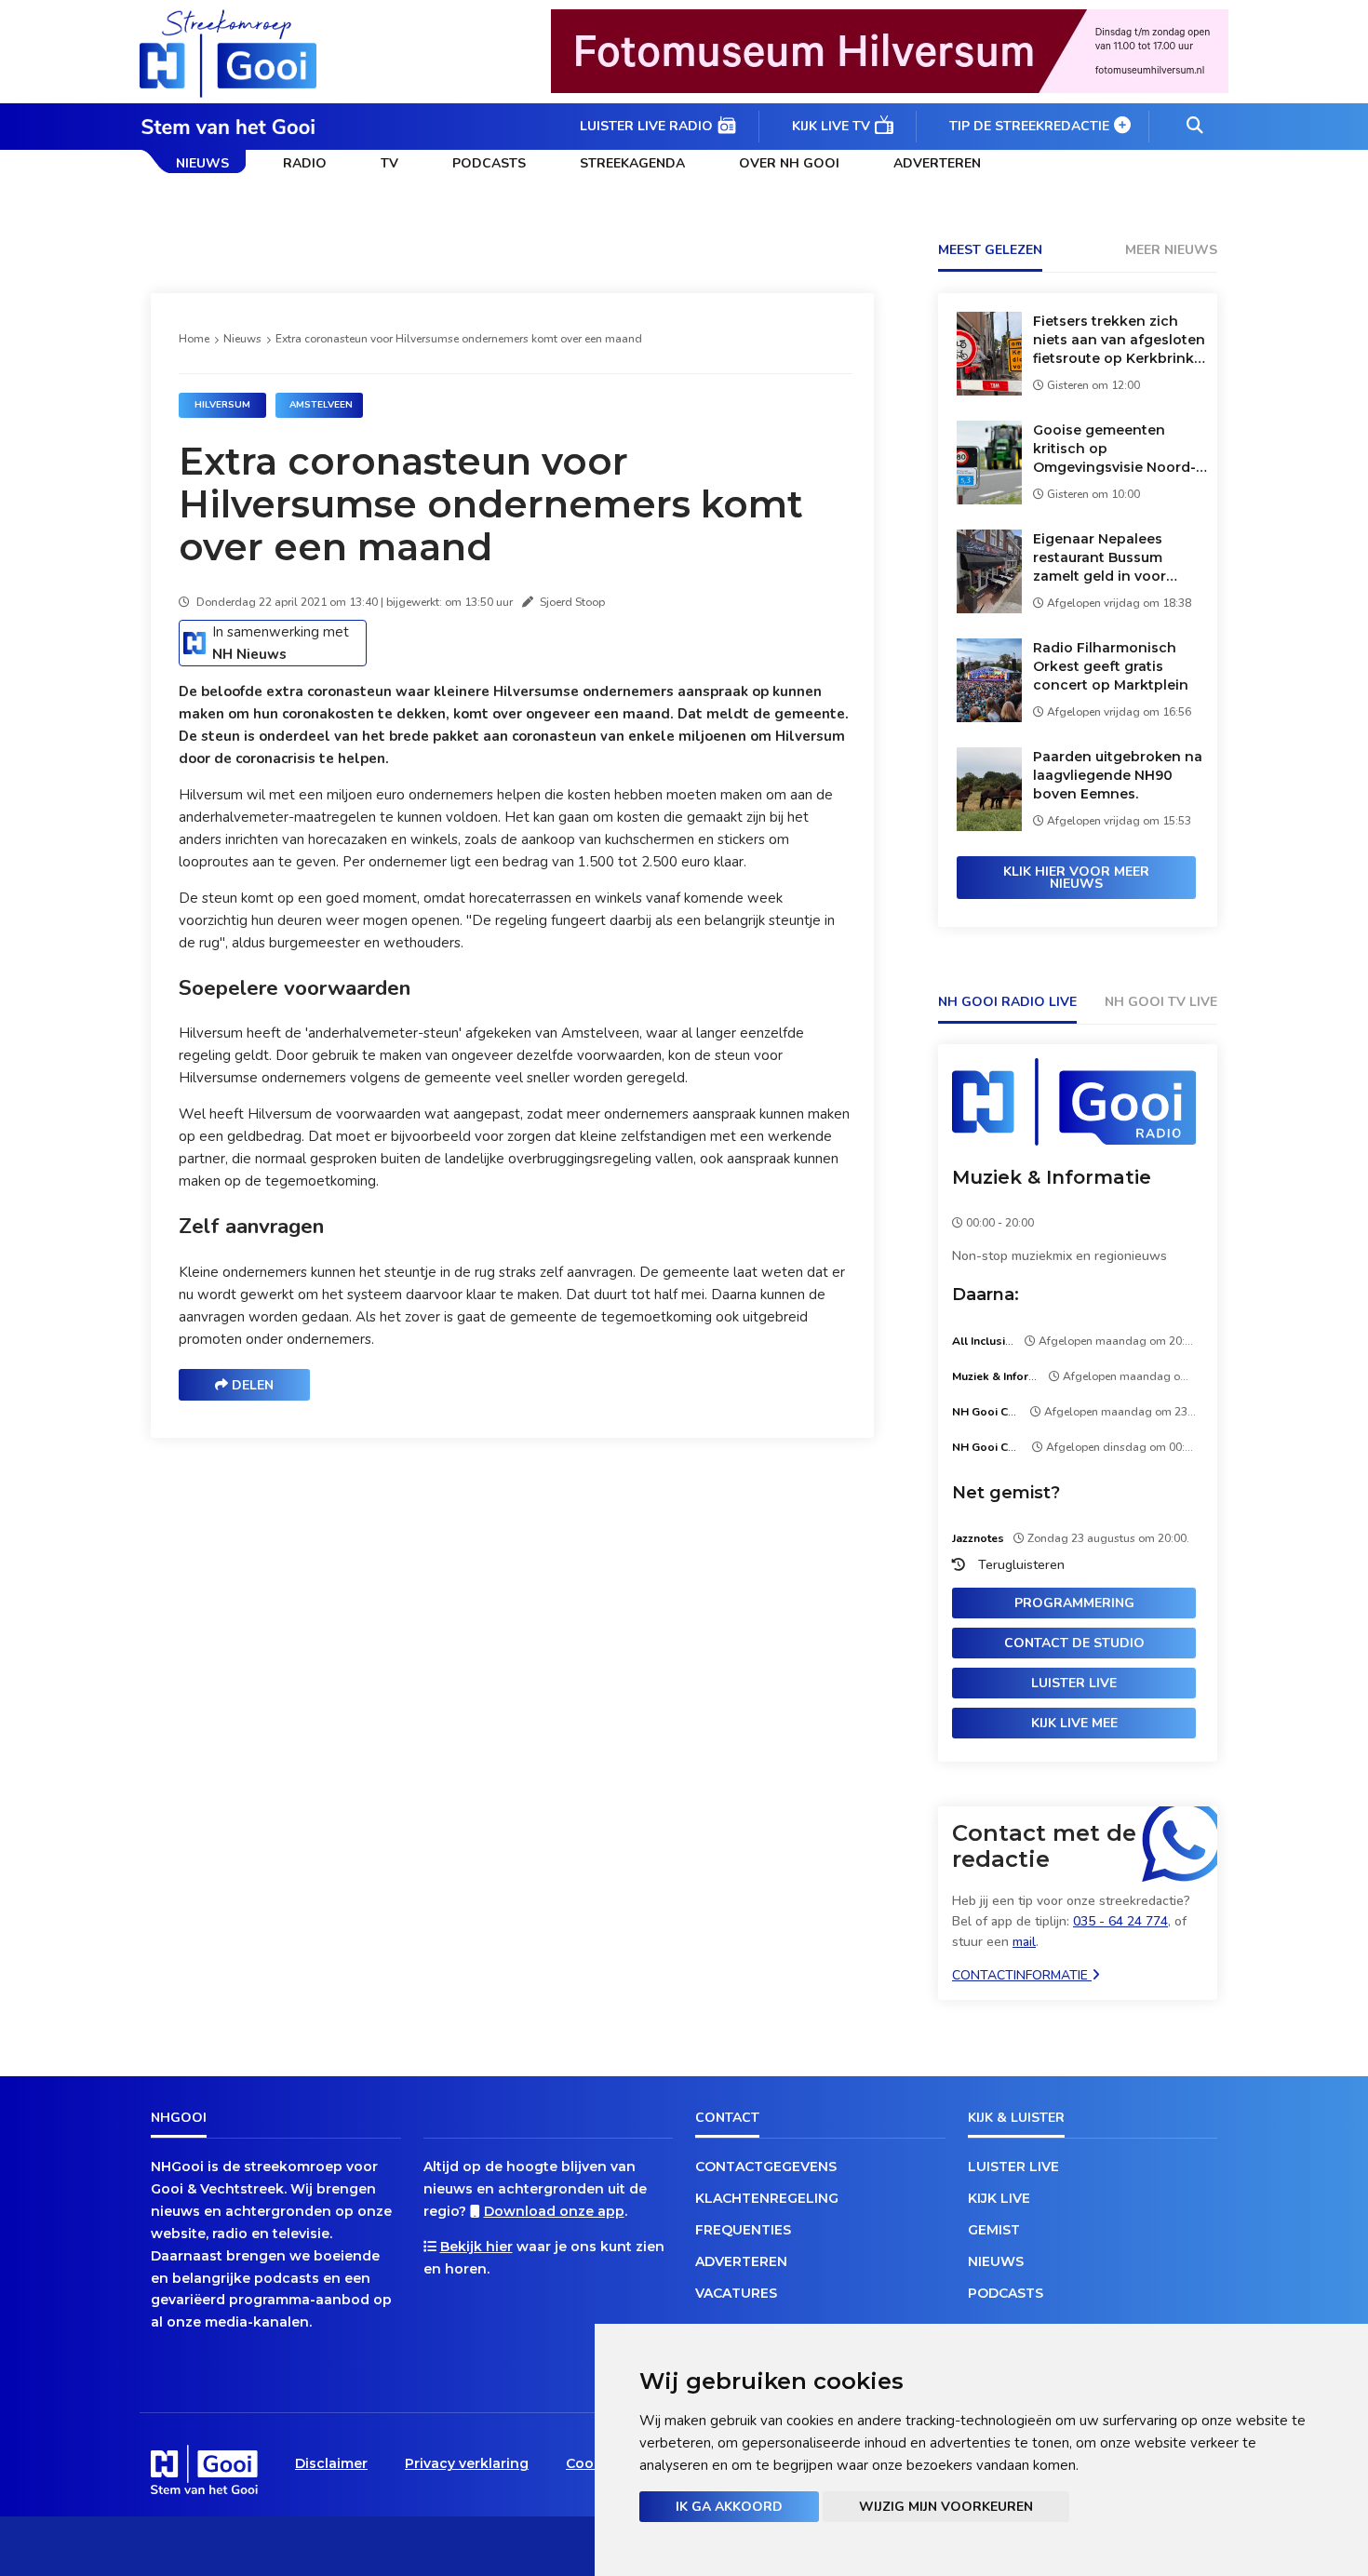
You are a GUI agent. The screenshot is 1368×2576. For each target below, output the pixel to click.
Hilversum (222, 405)
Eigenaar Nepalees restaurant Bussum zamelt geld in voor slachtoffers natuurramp (1118, 558)
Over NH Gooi (789, 163)
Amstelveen (321, 405)
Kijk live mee (1074, 1723)
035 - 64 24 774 (1120, 1921)
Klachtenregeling (767, 2198)
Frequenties (743, 2230)
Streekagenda (632, 163)
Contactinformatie (1022, 1975)
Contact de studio (1074, 1643)
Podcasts (489, 163)
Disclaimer (331, 2463)
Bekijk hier (476, 2247)
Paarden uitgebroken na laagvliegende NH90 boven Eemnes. (1118, 775)
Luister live (1074, 1683)
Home (194, 339)
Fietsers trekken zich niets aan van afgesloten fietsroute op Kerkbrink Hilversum (1119, 340)
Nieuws (202, 163)
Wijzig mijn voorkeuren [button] (946, 2507)
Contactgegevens (766, 2167)
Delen (251, 1385)
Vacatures (736, 2293)
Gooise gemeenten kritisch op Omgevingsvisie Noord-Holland (1114, 449)
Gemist (994, 2230)
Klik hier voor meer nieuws (1076, 878)
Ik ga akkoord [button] (729, 2507)
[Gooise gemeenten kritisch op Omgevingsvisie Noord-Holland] (989, 499)
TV (389, 163)
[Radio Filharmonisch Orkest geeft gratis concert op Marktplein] (989, 717)
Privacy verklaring (467, 2463)
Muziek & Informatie (1052, 1177)
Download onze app (554, 2211)
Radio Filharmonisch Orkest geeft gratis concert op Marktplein (1111, 666)
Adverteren (937, 163)
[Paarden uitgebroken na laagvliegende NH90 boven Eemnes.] (989, 826)
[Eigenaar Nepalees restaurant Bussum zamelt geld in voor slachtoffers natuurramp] (989, 608)
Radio (305, 163)
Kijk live (999, 2198)
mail (1024, 1942)
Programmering (1074, 1603)
